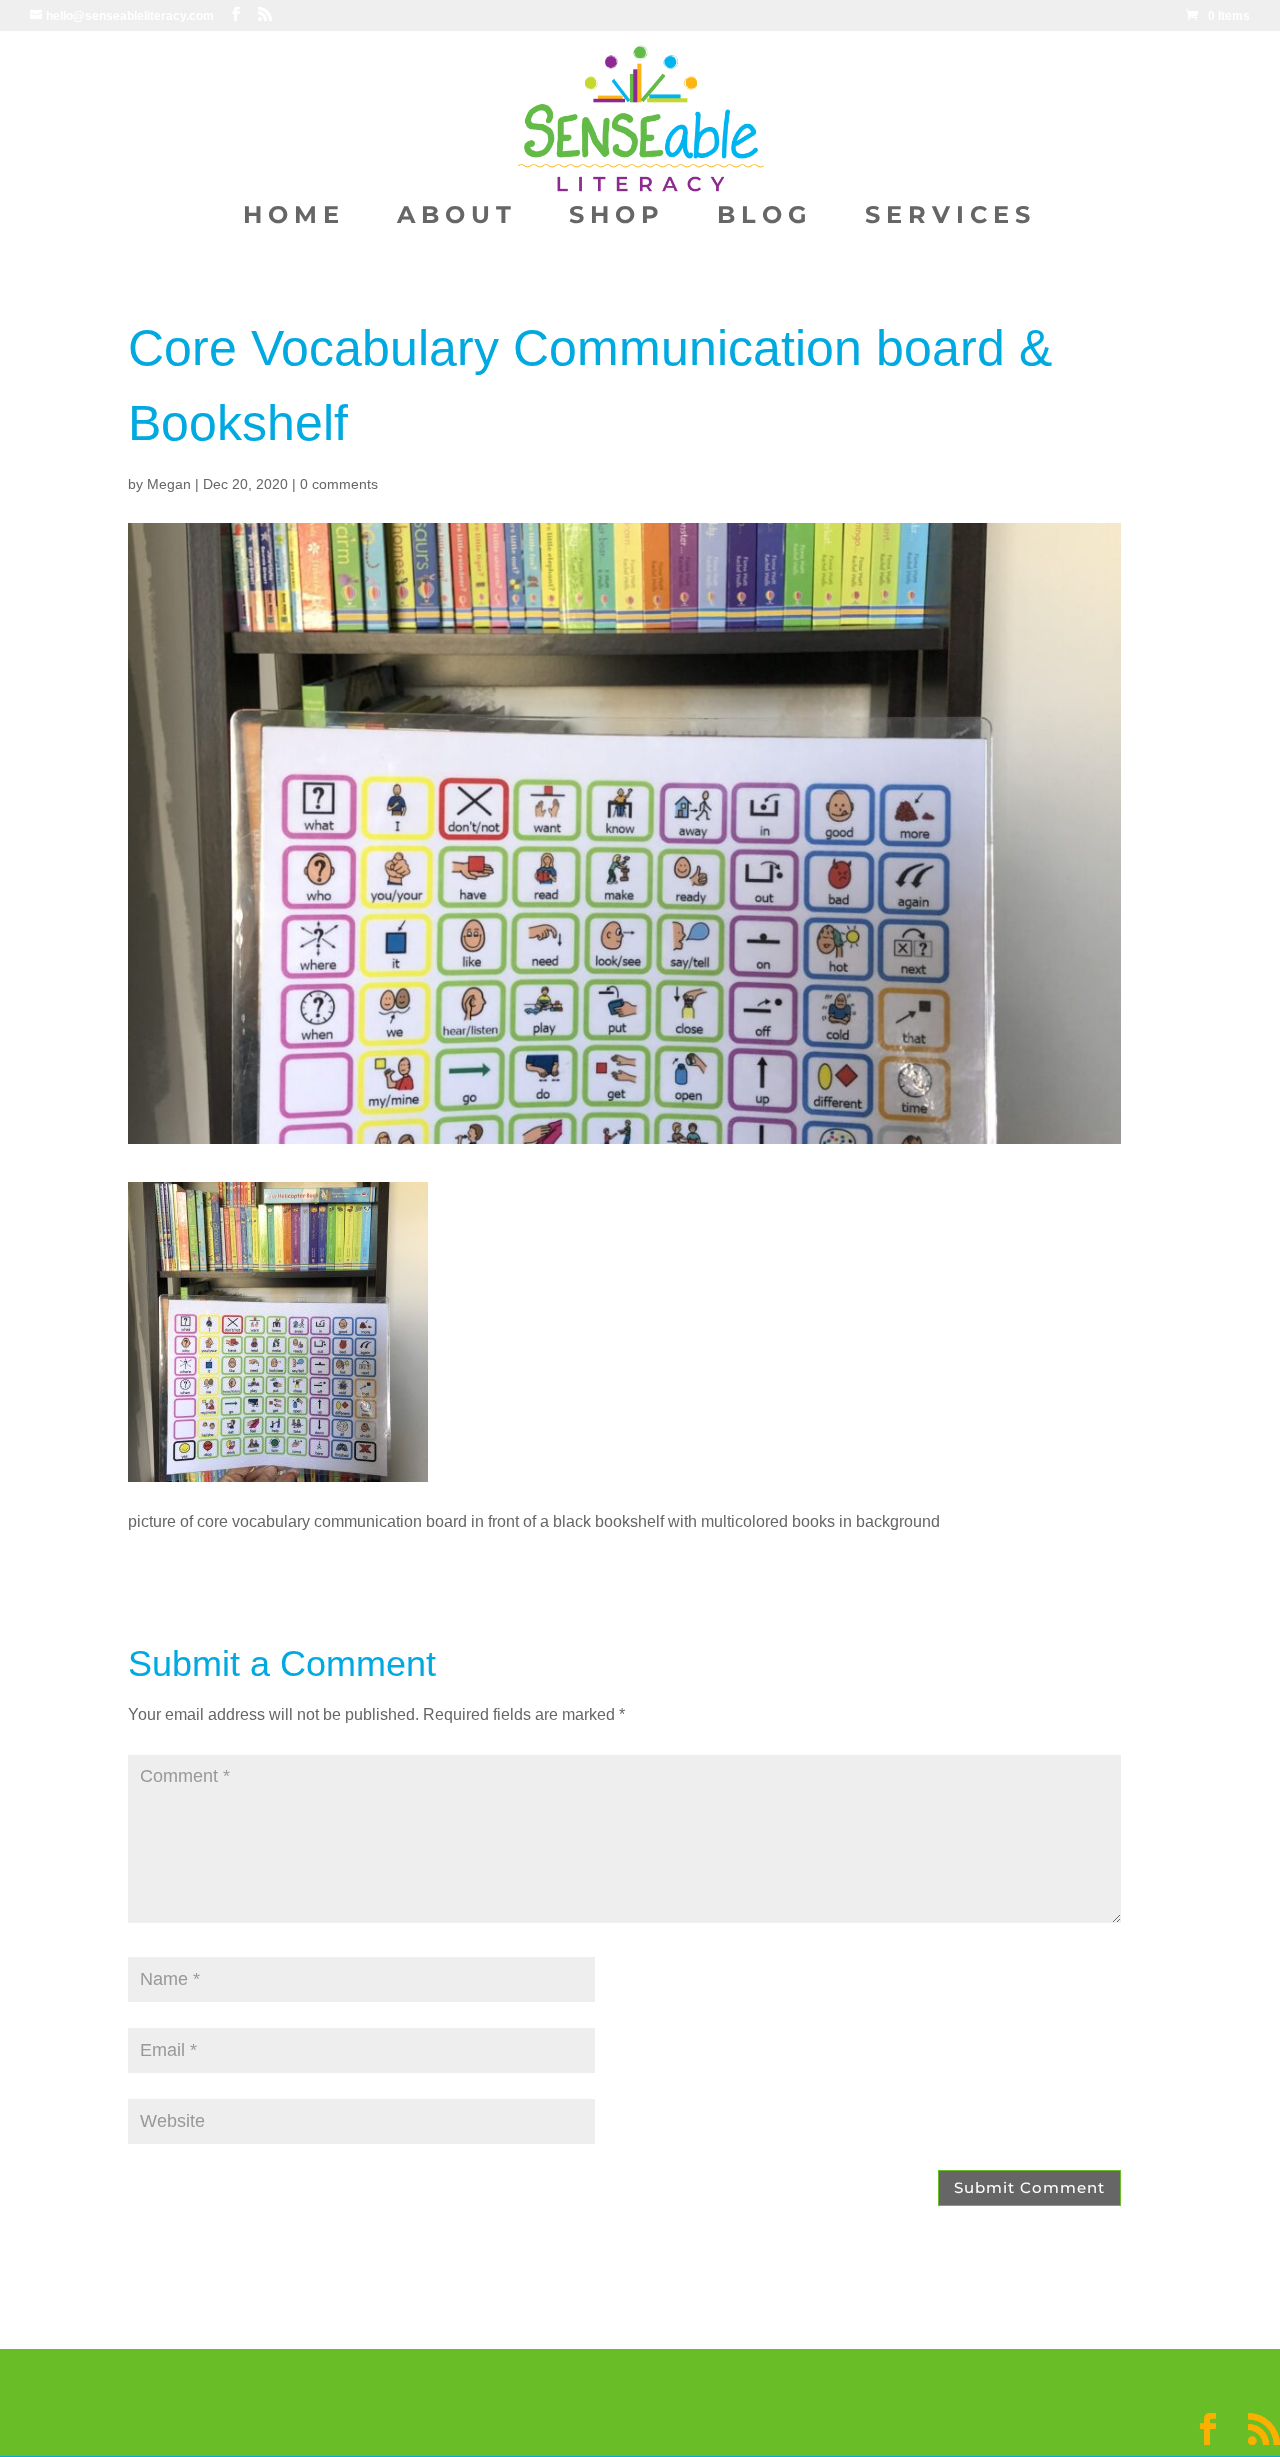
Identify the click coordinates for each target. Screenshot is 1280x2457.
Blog (765, 218)
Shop (617, 218)
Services (950, 218)
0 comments (339, 484)
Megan (169, 484)
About (457, 218)
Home (294, 218)
